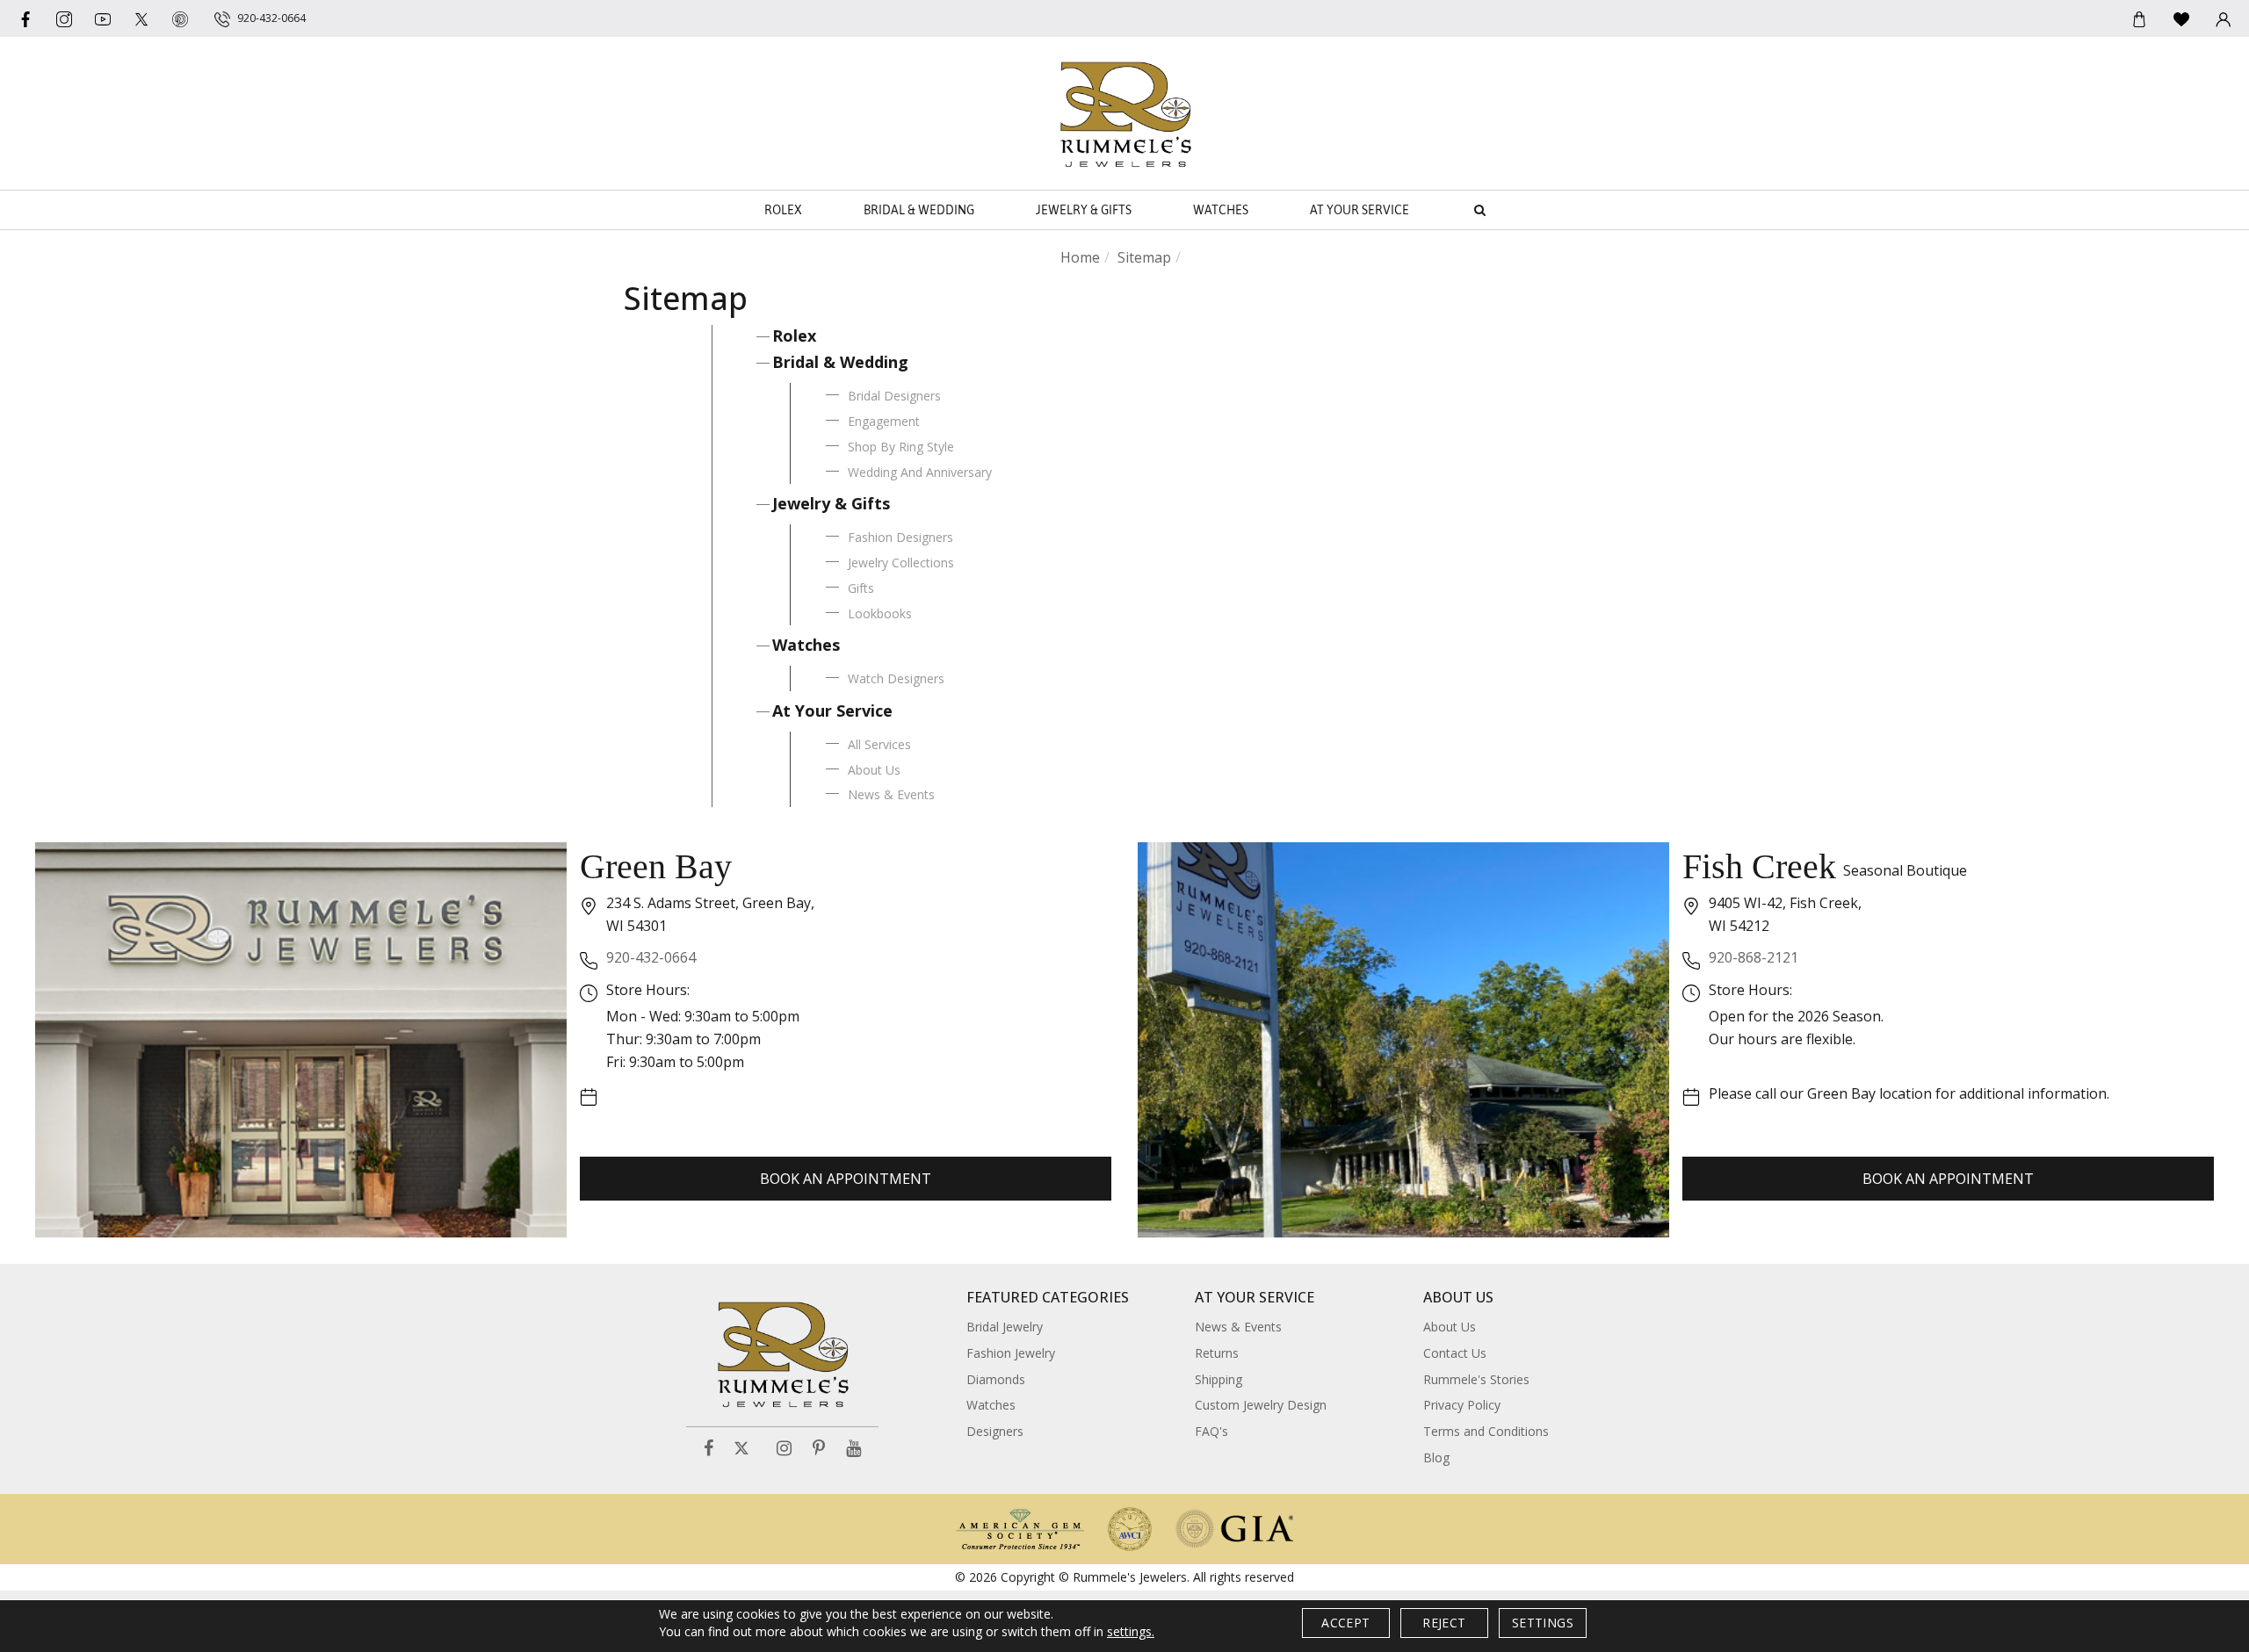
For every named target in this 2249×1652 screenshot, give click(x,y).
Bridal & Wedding (919, 210)
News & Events (891, 794)
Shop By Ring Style (901, 447)
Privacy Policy (1462, 1405)
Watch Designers (896, 678)
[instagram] (64, 18)
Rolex (783, 210)
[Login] (2224, 18)
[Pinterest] (819, 1449)
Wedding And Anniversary (920, 472)
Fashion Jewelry (1011, 1353)
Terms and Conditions (1486, 1431)
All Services (879, 744)
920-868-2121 (1754, 957)
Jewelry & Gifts (1084, 210)
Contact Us (1455, 1353)
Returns (1217, 1353)
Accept (1345, 1623)
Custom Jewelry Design (1261, 1405)
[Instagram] (784, 1449)
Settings (1543, 1623)
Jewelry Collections (901, 563)
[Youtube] (103, 18)
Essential (974, 829)
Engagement (884, 421)
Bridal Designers (894, 396)
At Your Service (1360, 210)
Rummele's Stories (1476, 1379)
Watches (1221, 210)
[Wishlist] (2181, 18)
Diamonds (996, 1379)
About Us (874, 770)
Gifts (861, 588)
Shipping (1219, 1379)
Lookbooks (880, 613)
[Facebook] (25, 18)
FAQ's (1211, 1431)
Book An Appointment (846, 1179)
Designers (995, 1431)
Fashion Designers (900, 537)
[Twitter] (141, 18)
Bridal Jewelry (1005, 1327)
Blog (1436, 1457)
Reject (1444, 1623)
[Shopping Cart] (2139, 18)
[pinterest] (180, 18)
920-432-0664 (651, 957)
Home (1080, 257)
